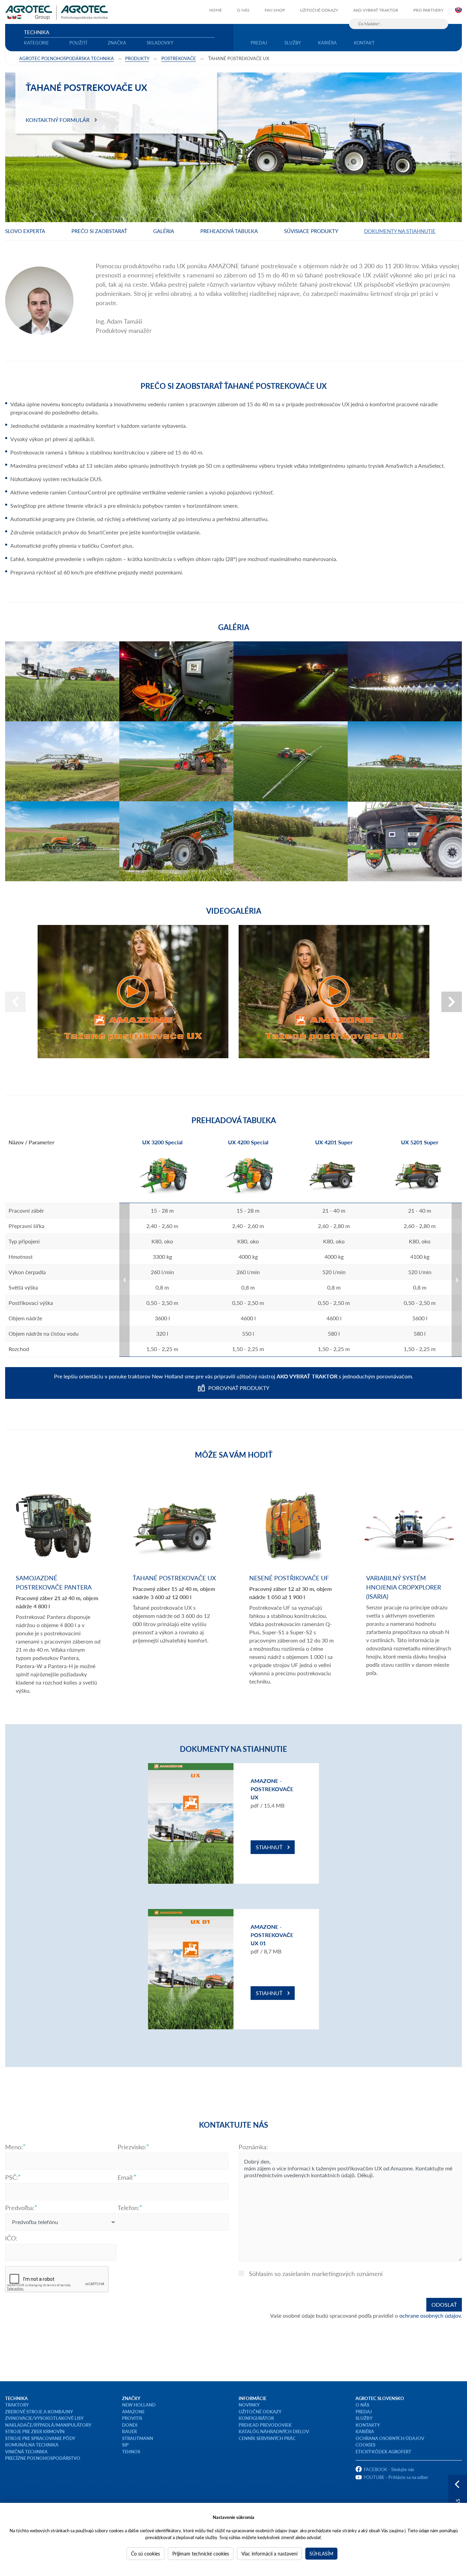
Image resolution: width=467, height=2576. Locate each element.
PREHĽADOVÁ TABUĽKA (229, 231)
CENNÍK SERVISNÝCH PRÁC (267, 2438)
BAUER (129, 2431)
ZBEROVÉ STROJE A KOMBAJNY (39, 2411)
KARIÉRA (365, 2431)
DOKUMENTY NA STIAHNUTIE (400, 231)
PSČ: (12, 2177)
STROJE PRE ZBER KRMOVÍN (35, 2431)
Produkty (137, 58)
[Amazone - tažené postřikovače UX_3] (334, 992)
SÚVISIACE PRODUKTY (311, 231)
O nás (243, 10)
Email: (126, 2177)
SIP (125, 2445)
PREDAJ (364, 2411)
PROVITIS (132, 2418)
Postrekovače (179, 58)
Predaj (259, 43)
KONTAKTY (368, 2425)
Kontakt (364, 43)
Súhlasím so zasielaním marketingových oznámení (316, 2274)
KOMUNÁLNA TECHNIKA (32, 2445)
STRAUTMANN (138, 2438)
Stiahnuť (269, 1847)
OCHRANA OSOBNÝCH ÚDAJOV (390, 2438)
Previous (15, 1002)
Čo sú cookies (145, 2553)
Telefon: (129, 2208)
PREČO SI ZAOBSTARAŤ (99, 231)
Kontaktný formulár (58, 120)
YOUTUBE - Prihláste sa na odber (396, 2477)
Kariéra (327, 43)
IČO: (11, 2238)
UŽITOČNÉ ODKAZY (260, 2411)
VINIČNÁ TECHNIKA (26, 2451)
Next (452, 1002)
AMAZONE (133, 2411)
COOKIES (365, 2445)
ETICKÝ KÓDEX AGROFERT (383, 2451)
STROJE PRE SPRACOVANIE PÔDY (40, 2438)
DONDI (130, 2425)
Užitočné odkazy (319, 10)
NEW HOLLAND (139, 2405)
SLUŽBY (364, 2418)
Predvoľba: (20, 2208)
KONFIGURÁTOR (256, 2418)
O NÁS (362, 2405)
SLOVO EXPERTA (25, 231)
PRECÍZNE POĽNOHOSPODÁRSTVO (43, 2458)
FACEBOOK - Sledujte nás (389, 2469)
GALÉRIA (164, 231)
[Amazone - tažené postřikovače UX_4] (133, 992)
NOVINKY (249, 2405)
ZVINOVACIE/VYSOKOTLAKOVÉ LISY (44, 2418)
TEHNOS (131, 2451)
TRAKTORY (17, 2405)
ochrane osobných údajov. (431, 2315)
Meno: (14, 2147)
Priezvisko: (132, 2147)
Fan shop (275, 10)
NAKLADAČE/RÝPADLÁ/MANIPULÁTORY (48, 2425)
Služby (293, 43)
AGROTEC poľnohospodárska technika (66, 58)
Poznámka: (253, 2147)
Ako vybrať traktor (376, 10)
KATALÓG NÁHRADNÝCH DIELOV (274, 2431)
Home (216, 10)
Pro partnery (428, 10)
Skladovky (160, 43)
